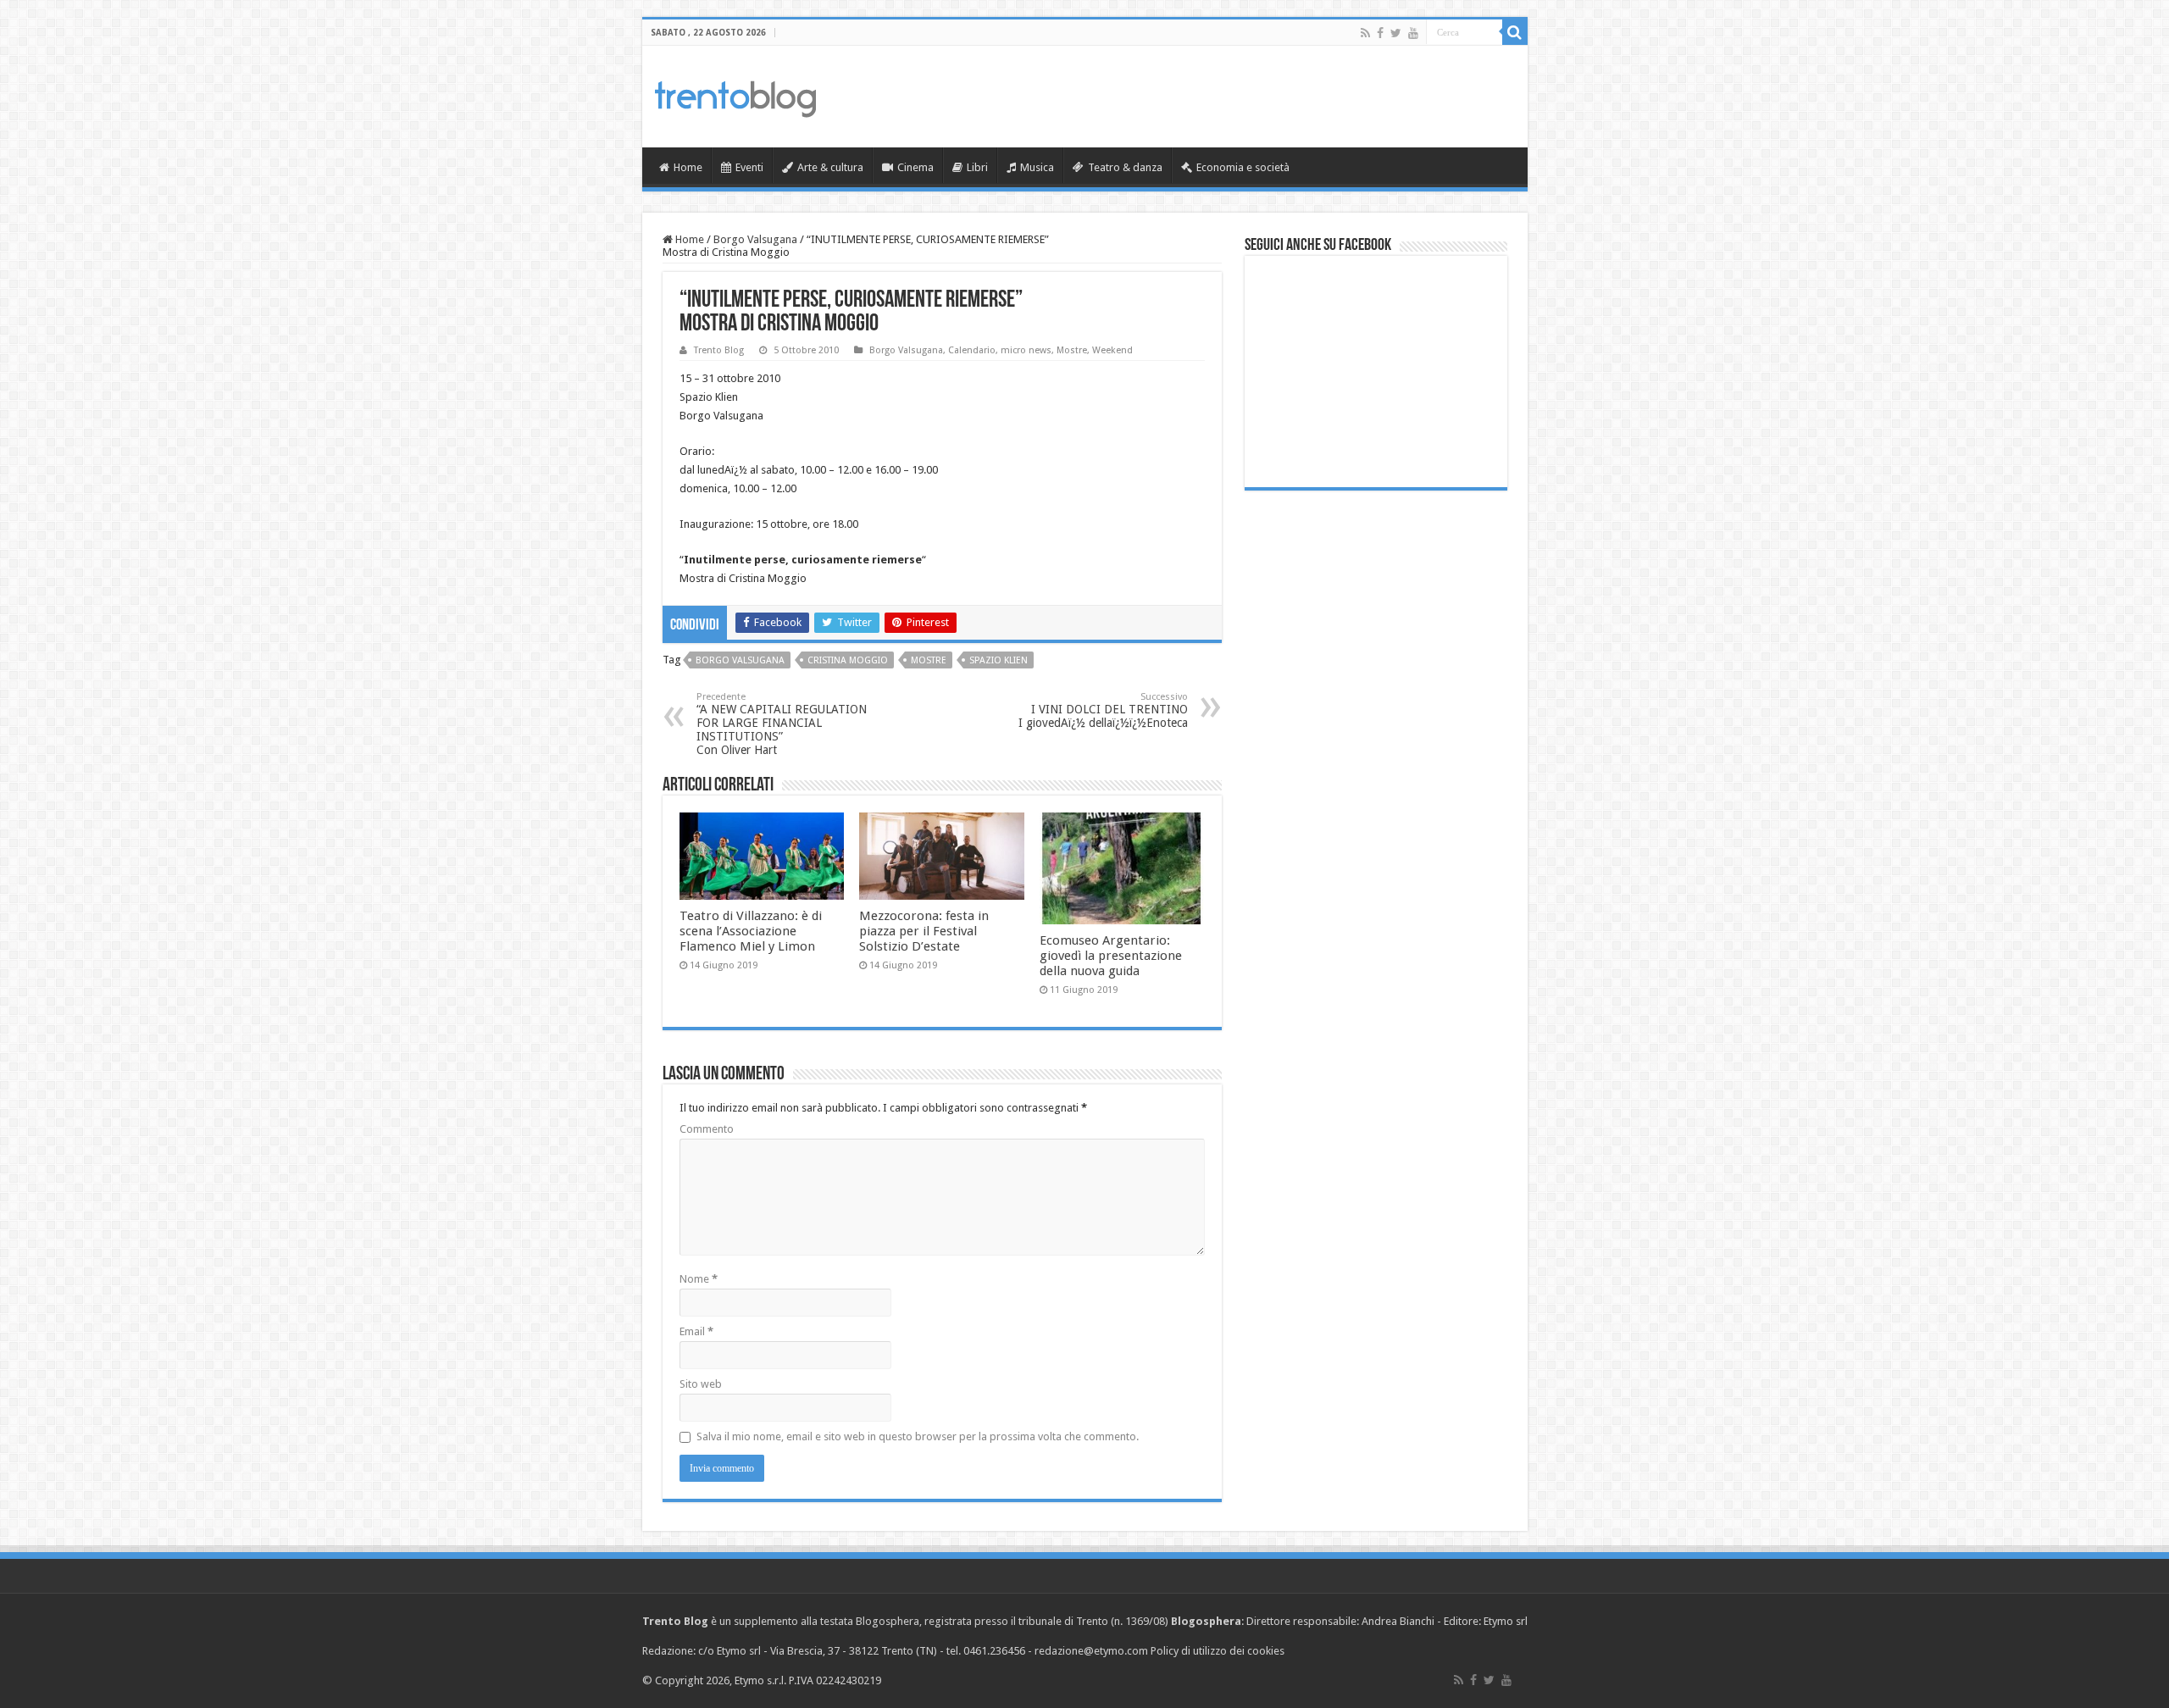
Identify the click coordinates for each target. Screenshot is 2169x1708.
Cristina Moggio (848, 660)
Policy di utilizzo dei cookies (1218, 1651)
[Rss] (1365, 33)
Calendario (972, 350)
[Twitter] (1396, 33)
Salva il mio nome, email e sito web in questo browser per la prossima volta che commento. (918, 1436)
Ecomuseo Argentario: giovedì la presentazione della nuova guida (1111, 956)
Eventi (749, 167)
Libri (977, 167)
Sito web (701, 1384)
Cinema (915, 167)
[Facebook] (1380, 33)
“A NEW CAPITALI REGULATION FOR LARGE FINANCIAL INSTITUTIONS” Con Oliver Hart (782, 724)
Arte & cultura (830, 167)
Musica (1037, 167)
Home (688, 167)
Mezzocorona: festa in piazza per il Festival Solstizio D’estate (924, 931)
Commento (707, 1129)
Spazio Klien (999, 660)
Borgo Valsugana (755, 239)
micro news (1026, 350)
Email (696, 1331)
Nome (699, 1279)
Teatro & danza (1125, 167)
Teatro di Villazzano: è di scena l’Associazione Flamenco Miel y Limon (751, 931)
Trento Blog (719, 350)
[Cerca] (1515, 32)
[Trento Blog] (735, 96)
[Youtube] (1413, 33)
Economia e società (1243, 167)
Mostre (1072, 350)
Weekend (1112, 350)
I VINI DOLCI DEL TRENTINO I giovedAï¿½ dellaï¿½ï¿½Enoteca (1103, 710)
